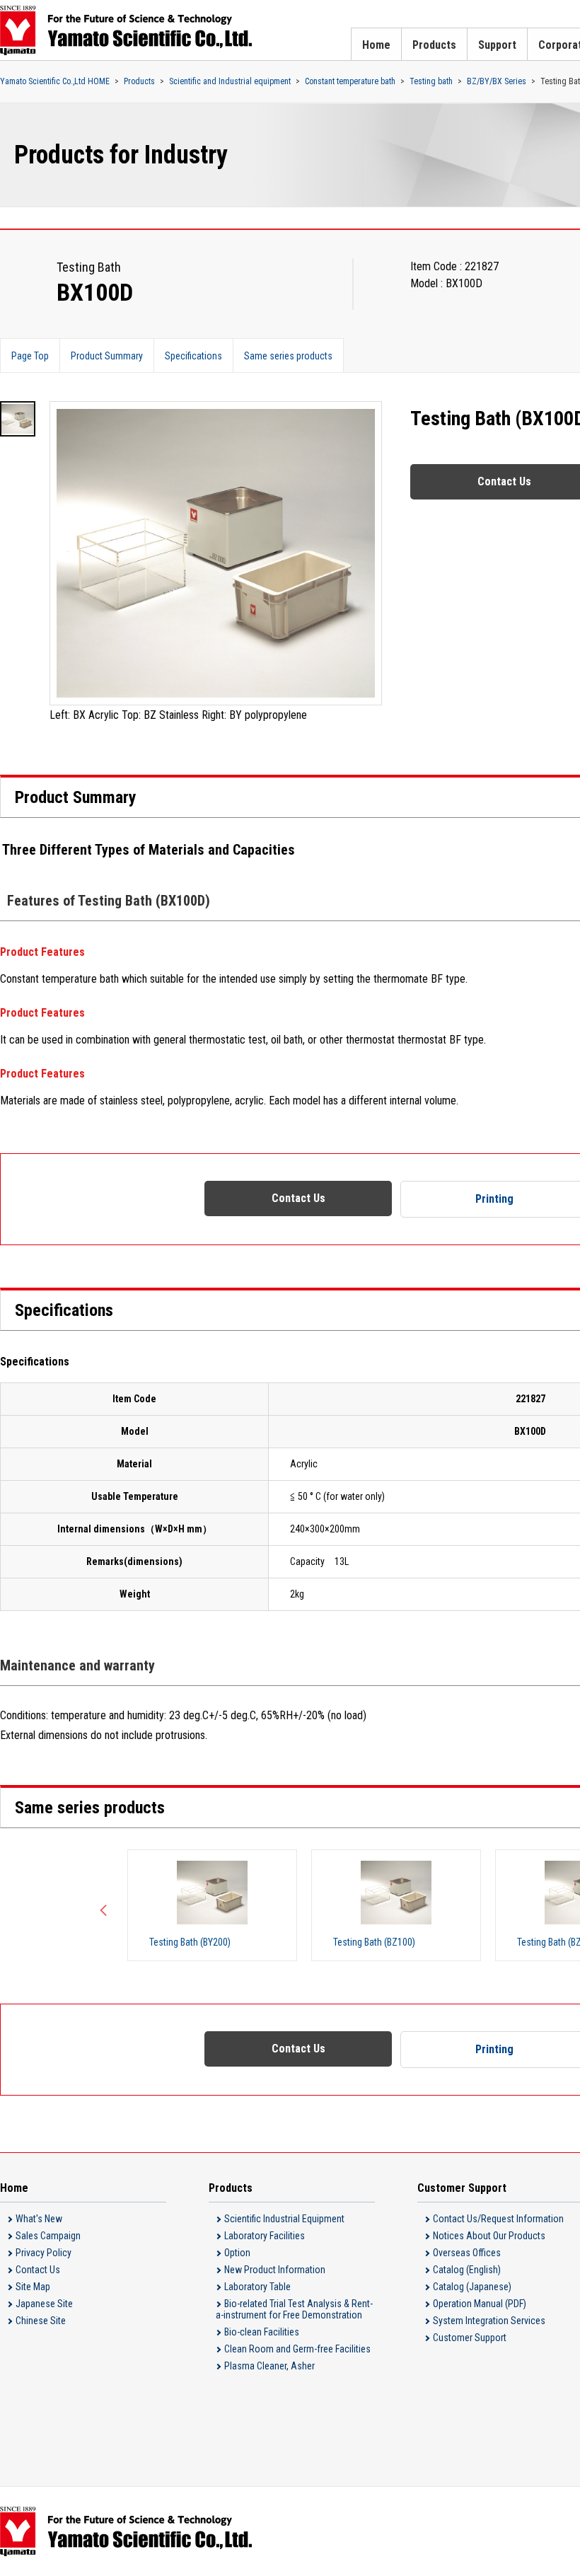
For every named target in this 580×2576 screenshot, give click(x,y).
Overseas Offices (467, 2253)
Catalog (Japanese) (472, 2287)
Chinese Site (41, 2321)
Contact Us (298, 1198)
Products (434, 45)
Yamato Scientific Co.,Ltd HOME (55, 81)
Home (376, 45)
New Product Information (275, 2270)
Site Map (33, 2287)
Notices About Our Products (489, 2236)
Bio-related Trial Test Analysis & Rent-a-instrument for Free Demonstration (294, 2309)
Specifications (193, 356)
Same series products (288, 356)
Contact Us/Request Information (498, 2219)
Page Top (30, 356)
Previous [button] (106, 1905)
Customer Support (470, 2338)
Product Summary (107, 356)
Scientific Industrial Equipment (284, 2219)
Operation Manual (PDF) (480, 2304)
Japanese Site (44, 2304)
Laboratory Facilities (265, 2236)
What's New (39, 2219)
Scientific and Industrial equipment (230, 81)
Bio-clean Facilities (262, 2332)
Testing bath (431, 81)
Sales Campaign (48, 2236)
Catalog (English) (467, 2270)
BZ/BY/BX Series (497, 81)
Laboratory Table (257, 2287)
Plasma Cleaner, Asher (269, 2366)
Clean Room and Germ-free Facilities (297, 2349)
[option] (216, 563)
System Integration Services (489, 2321)
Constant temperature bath (350, 81)
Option (237, 2253)
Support (497, 45)
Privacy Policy (43, 2253)
